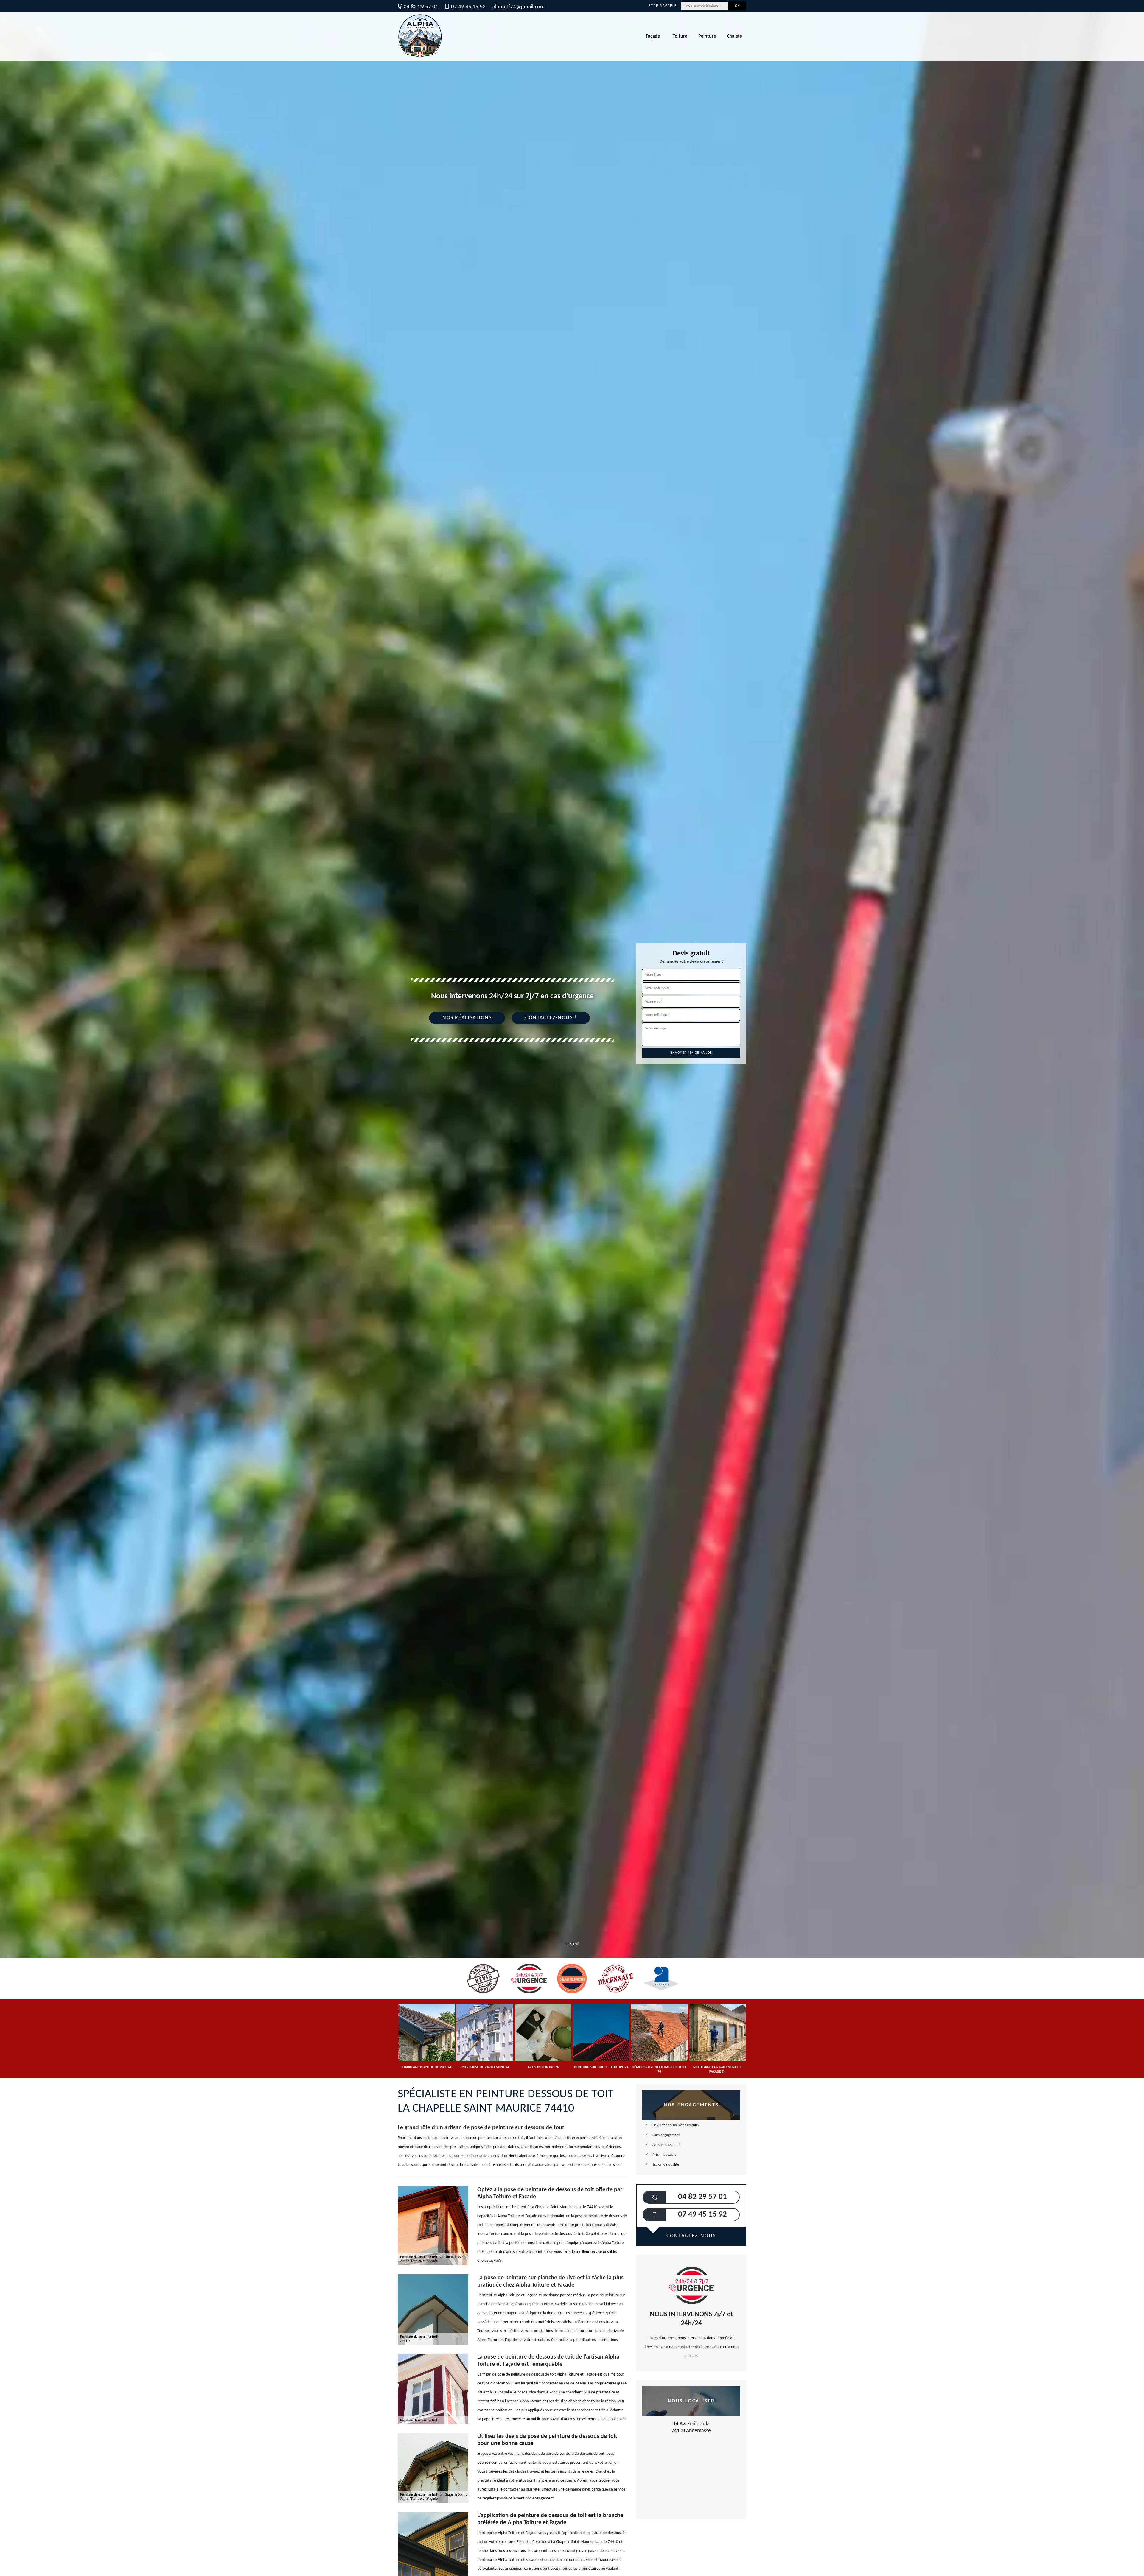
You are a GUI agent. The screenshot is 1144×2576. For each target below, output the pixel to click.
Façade (653, 36)
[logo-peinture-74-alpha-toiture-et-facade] (420, 36)
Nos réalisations (467, 1018)
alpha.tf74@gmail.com (519, 7)
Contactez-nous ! (551, 1018)
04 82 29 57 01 (421, 7)
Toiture (680, 36)
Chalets (734, 36)
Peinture (707, 36)
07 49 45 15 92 (468, 7)
